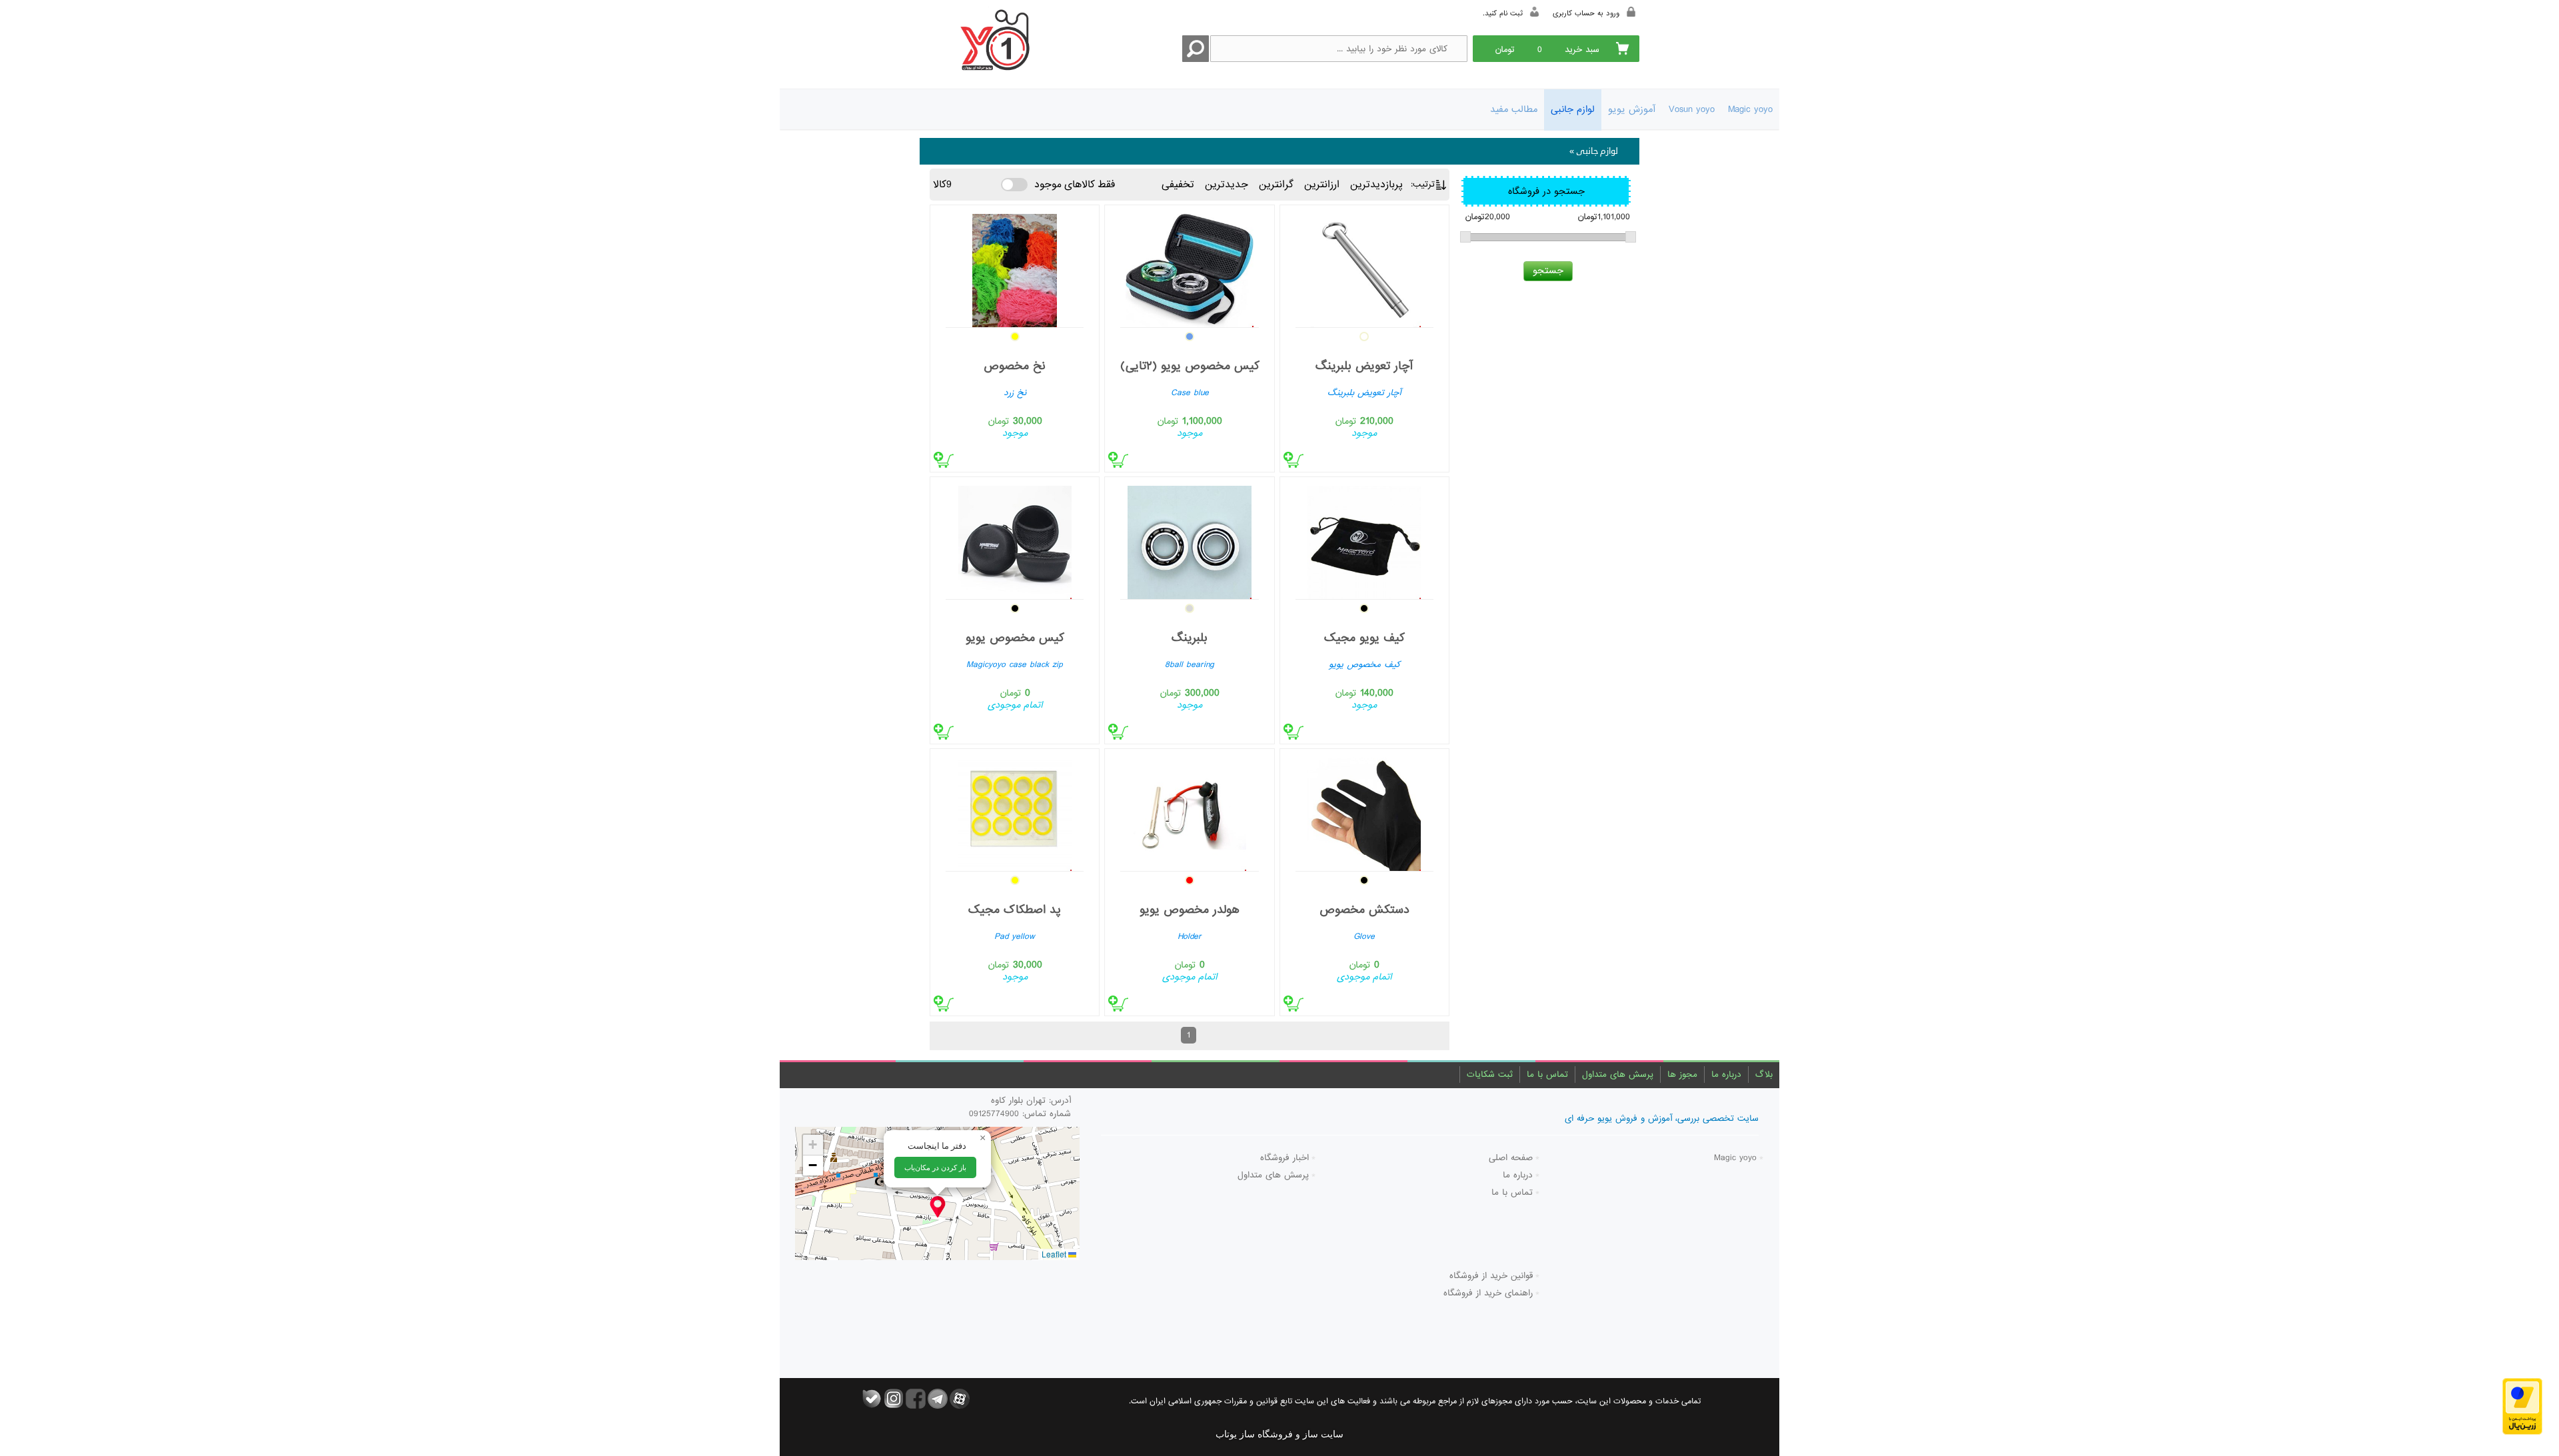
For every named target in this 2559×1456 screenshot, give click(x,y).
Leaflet (1055, 1254)
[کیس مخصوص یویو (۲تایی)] (1189, 268)
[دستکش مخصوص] (1364, 811)
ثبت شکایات (1490, 1075)
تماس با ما (1547, 1075)
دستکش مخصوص (1364, 910)
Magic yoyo (1750, 109)
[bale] (872, 1399)
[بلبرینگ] (1189, 539)
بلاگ (1764, 1075)
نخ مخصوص (1015, 366)
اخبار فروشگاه (1284, 1158)
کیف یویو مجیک (1364, 638)
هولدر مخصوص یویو (1190, 910)
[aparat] (960, 1399)
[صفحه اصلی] (992, 42)
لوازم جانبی (1573, 109)
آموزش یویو (1632, 109)
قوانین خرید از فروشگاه (1491, 1276)
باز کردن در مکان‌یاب (935, 1167)
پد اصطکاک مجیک (1015, 910)
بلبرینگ (1190, 638)
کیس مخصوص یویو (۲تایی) (1190, 366)
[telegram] (938, 1399)
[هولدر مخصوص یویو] (1189, 811)
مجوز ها (1682, 1075)
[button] (938, 1207)
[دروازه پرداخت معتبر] (2522, 1406)
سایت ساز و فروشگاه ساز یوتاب (1279, 1434)
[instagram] (894, 1399)
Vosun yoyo (1692, 109)
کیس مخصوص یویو (1015, 638)
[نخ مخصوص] (1015, 268)
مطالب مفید (1514, 109)
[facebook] (916, 1399)
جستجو (1548, 271)
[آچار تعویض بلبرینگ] (1364, 268)
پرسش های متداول (1618, 1075)
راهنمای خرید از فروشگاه (1488, 1293)
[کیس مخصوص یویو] (1015, 539)
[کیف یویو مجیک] (1364, 539)
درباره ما (1726, 1075)
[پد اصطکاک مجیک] (1015, 811)
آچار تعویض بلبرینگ (1364, 366)
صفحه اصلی (1511, 1158)
